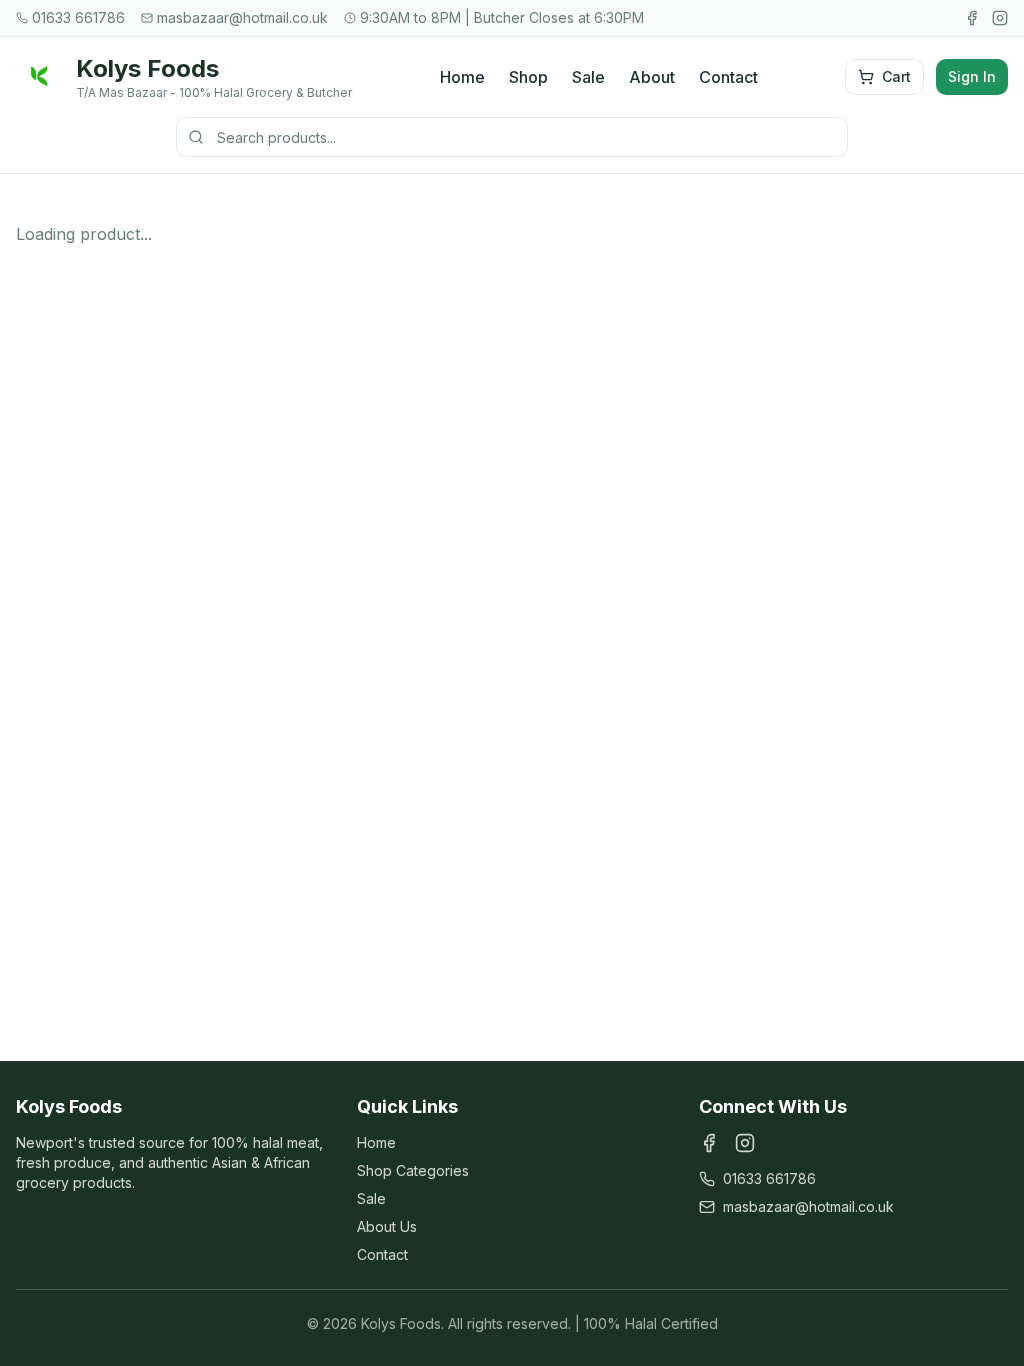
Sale (588, 77)
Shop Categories (413, 1170)
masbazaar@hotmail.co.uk (808, 1206)
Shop (528, 77)
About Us (387, 1226)
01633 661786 (769, 1178)
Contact (728, 77)
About (652, 77)
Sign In (972, 76)
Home (462, 77)
